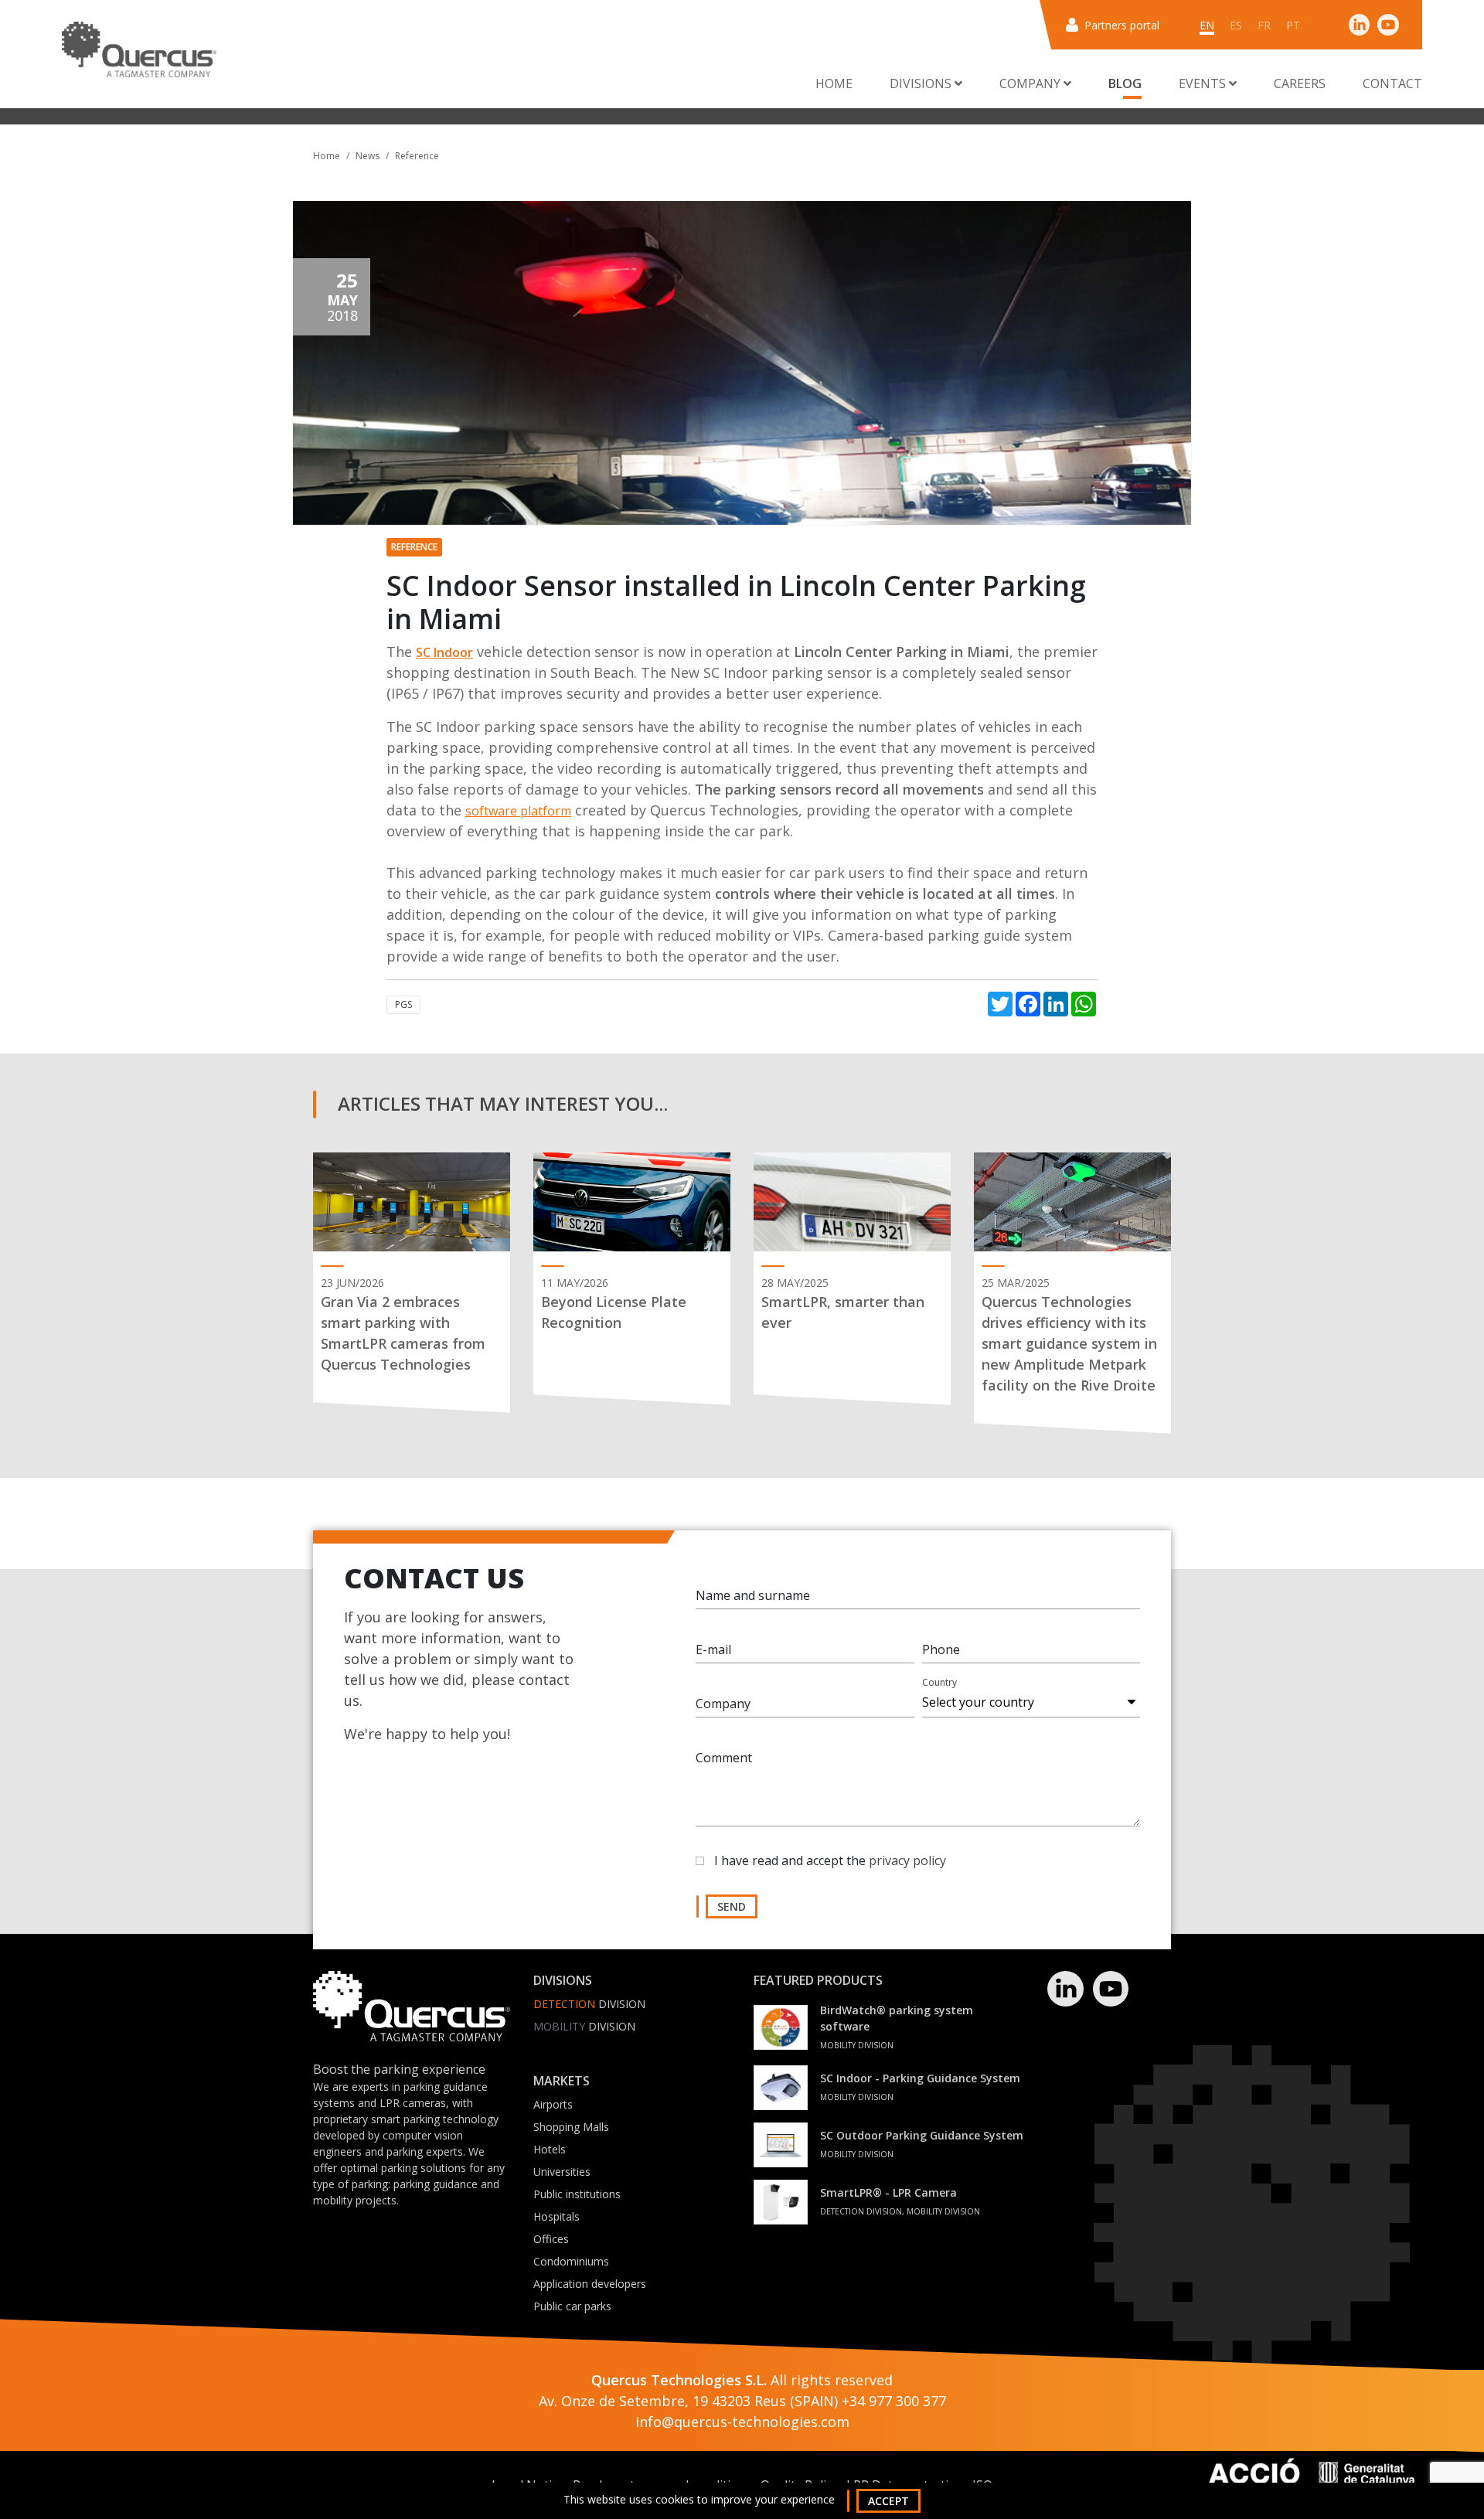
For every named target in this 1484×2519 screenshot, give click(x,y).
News (368, 156)
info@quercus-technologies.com (742, 2422)
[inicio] (139, 49)
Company (723, 1704)
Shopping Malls (571, 2127)
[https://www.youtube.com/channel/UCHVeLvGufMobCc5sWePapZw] (1388, 24)
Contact (1392, 83)
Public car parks (572, 2306)
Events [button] (1204, 83)
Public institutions (577, 2194)
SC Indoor (444, 652)
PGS (403, 1004)
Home (834, 83)
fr (1264, 25)
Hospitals (556, 2216)
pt (1293, 25)
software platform (518, 811)
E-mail (713, 1649)
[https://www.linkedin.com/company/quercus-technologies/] (1360, 24)
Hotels (550, 2149)
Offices (551, 2239)
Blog (1125, 83)
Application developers (590, 2284)
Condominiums (571, 2261)
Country (939, 1682)
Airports (553, 2104)
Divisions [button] (922, 83)
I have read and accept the (830, 1860)
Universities (562, 2172)
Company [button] (1031, 83)
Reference (417, 156)
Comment (724, 1758)
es (1236, 25)
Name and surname (753, 1595)
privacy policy (907, 1860)
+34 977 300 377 (894, 2401)
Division (589, 2004)
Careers (1300, 83)
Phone (941, 1649)
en (1207, 25)
